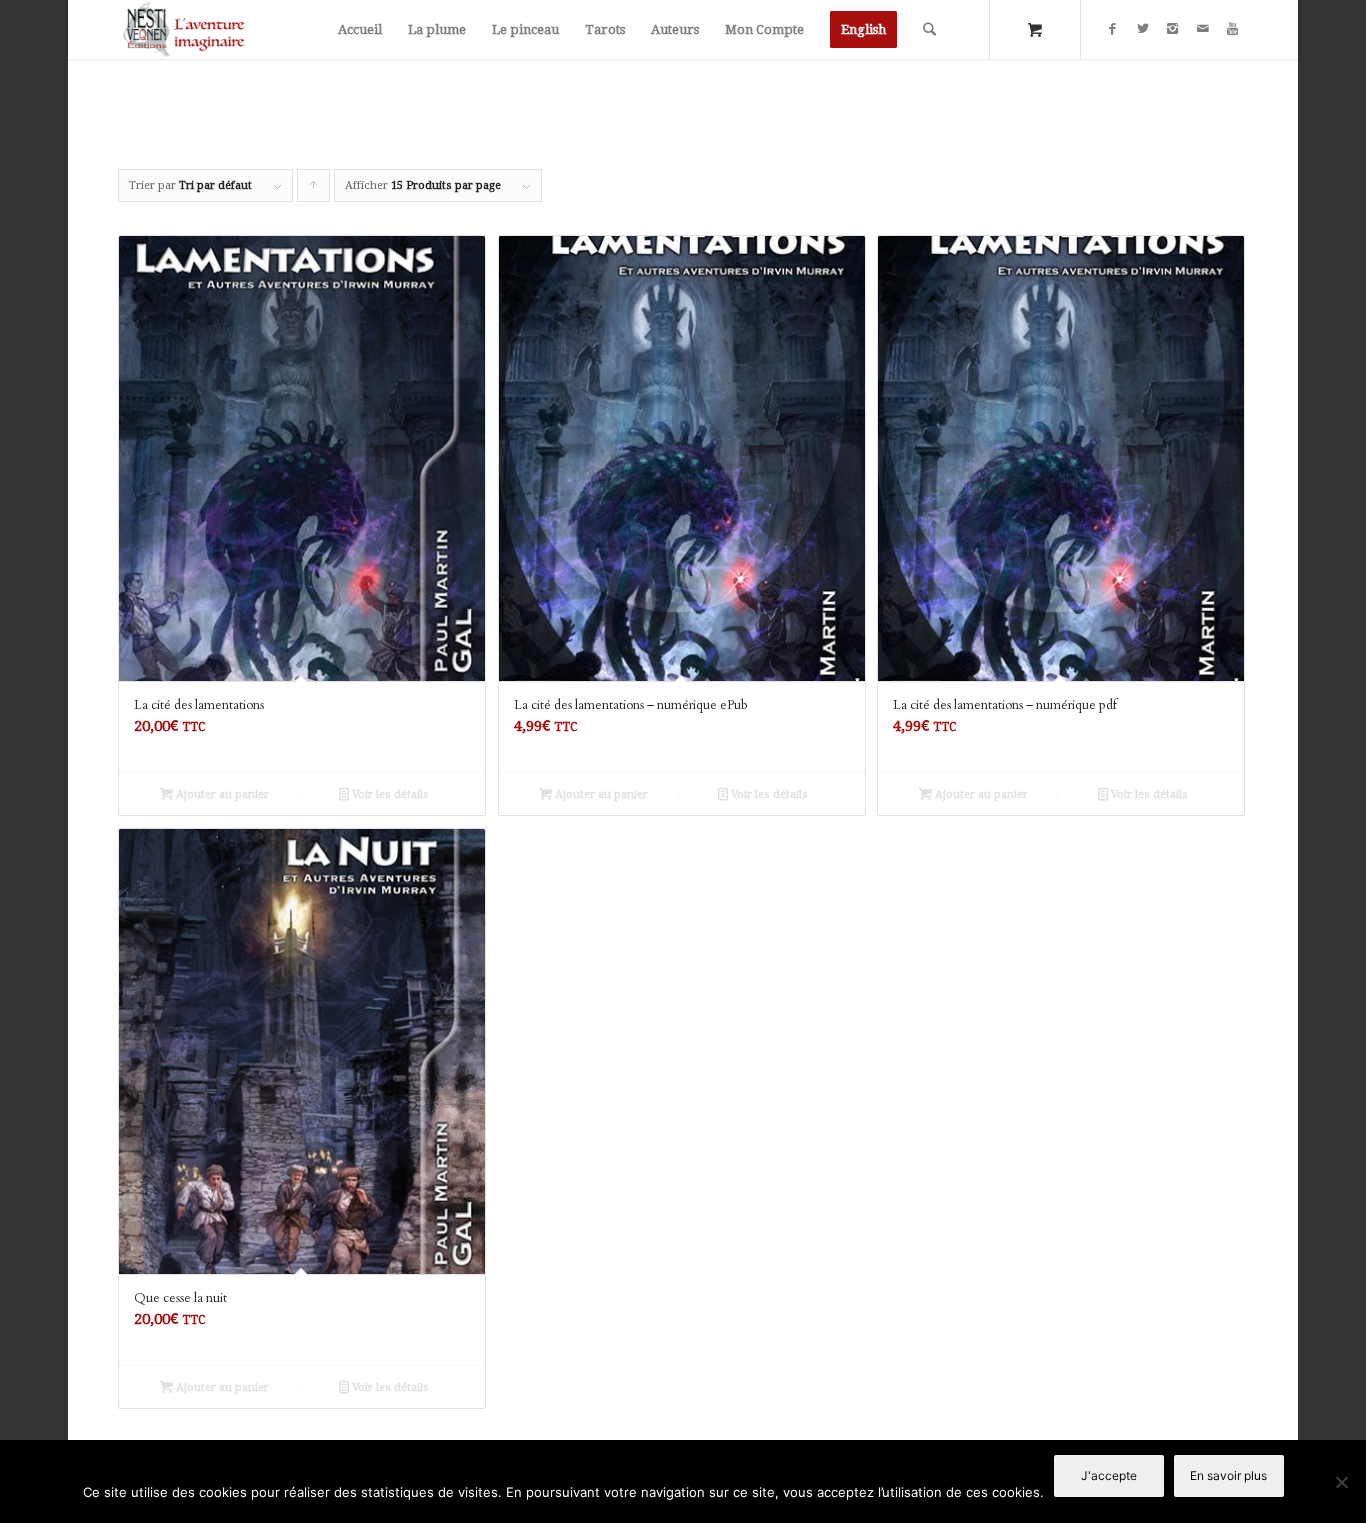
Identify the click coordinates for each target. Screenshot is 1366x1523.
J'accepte (1109, 1475)
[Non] (1341, 1482)
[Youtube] (1233, 29)
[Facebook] (1113, 29)
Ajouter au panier (221, 794)
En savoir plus (1228, 1475)
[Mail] (1203, 29)
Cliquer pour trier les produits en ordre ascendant (314, 190)
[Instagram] (1173, 29)
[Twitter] (1143, 29)
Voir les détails (389, 794)
